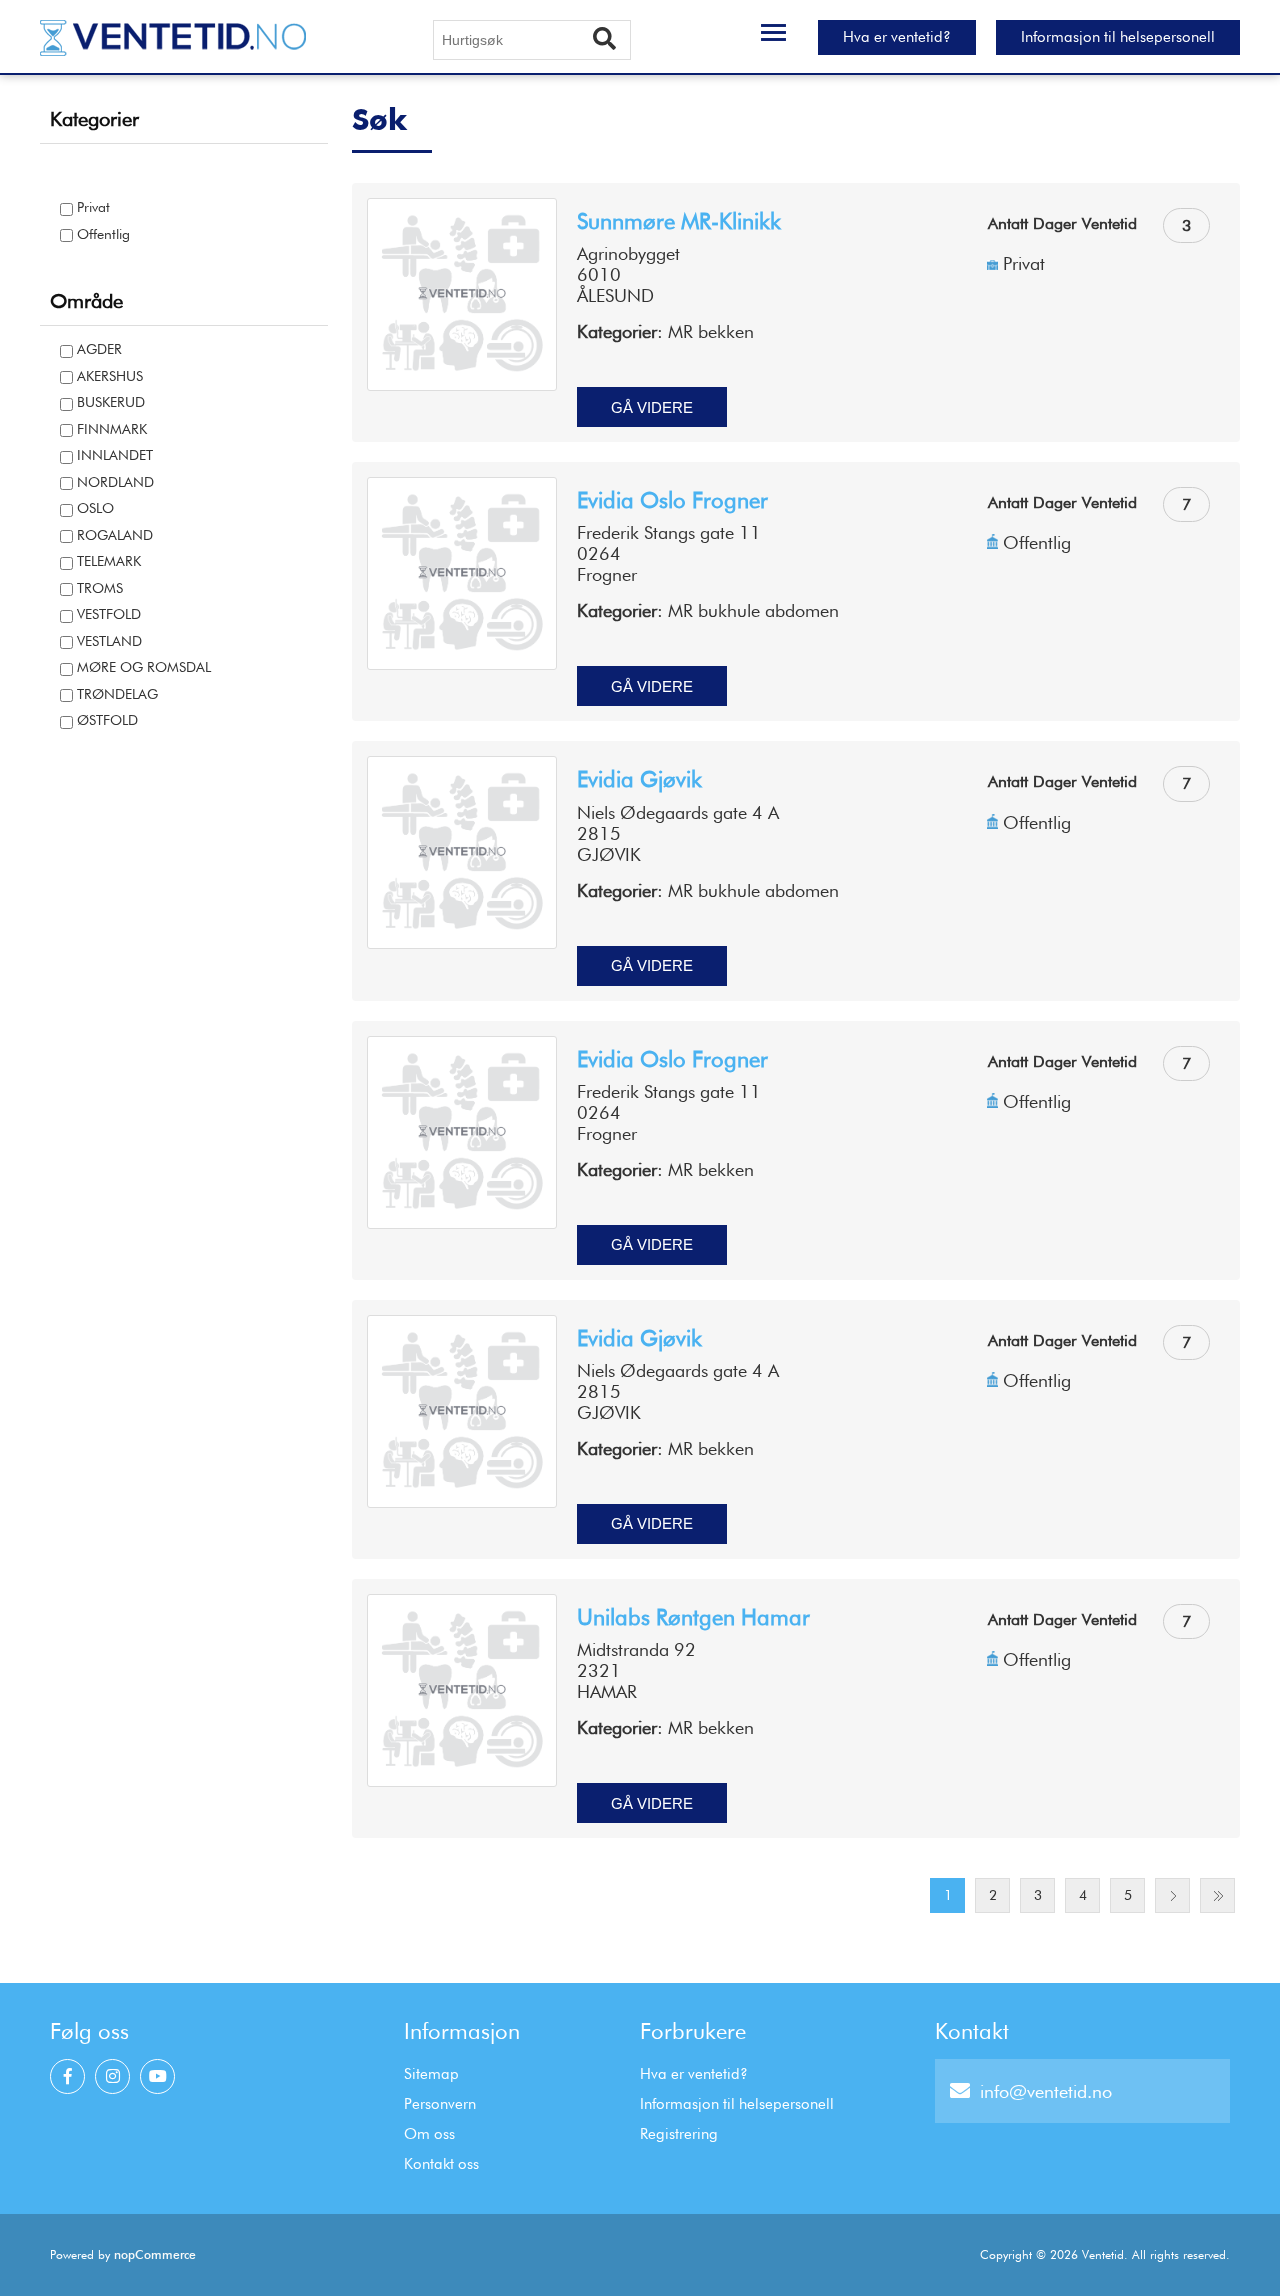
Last (1217, 1895)
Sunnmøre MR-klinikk (679, 221)
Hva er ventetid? (897, 37)
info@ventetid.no (1046, 2091)
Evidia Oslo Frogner (672, 500)
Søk (612, 40)
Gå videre (652, 407)
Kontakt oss (441, 2164)
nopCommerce (155, 2254)
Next (1172, 1895)
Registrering (679, 2134)
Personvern (440, 2104)
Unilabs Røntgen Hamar (693, 1617)
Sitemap (431, 2074)
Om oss (429, 2134)
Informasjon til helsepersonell (1118, 37)
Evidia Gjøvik (639, 779)
